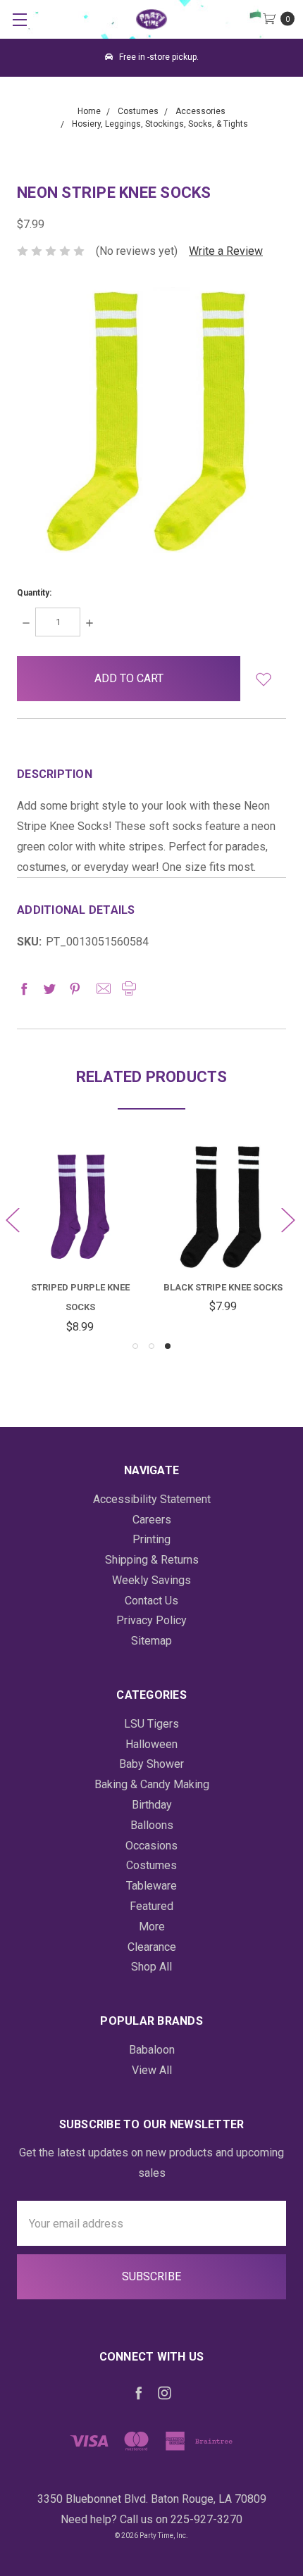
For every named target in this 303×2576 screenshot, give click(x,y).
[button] (263, 679)
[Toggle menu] (19, 19)
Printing (151, 1539)
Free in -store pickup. (158, 57)
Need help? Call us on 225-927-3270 (151, 2519)
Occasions (151, 1846)
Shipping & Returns (152, 1560)
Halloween (151, 1744)
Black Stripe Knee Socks (223, 1287)
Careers (152, 1520)
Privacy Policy (151, 1620)
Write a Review (226, 251)
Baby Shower (151, 1764)
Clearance (152, 1947)
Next (287, 1220)
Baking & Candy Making (152, 1784)
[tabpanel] (223, 1231)
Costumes (151, 1865)
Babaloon (152, 2050)
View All (152, 2070)
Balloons (152, 1825)
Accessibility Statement (152, 1499)
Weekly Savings (151, 1580)
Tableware (151, 1886)
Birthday (152, 1805)
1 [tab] (135, 1346)
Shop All (151, 1967)
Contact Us (151, 1601)
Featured (151, 1906)
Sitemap (151, 1641)
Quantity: (34, 593)
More (152, 1927)
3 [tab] (168, 1346)
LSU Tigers (151, 1724)
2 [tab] (151, 1346)
